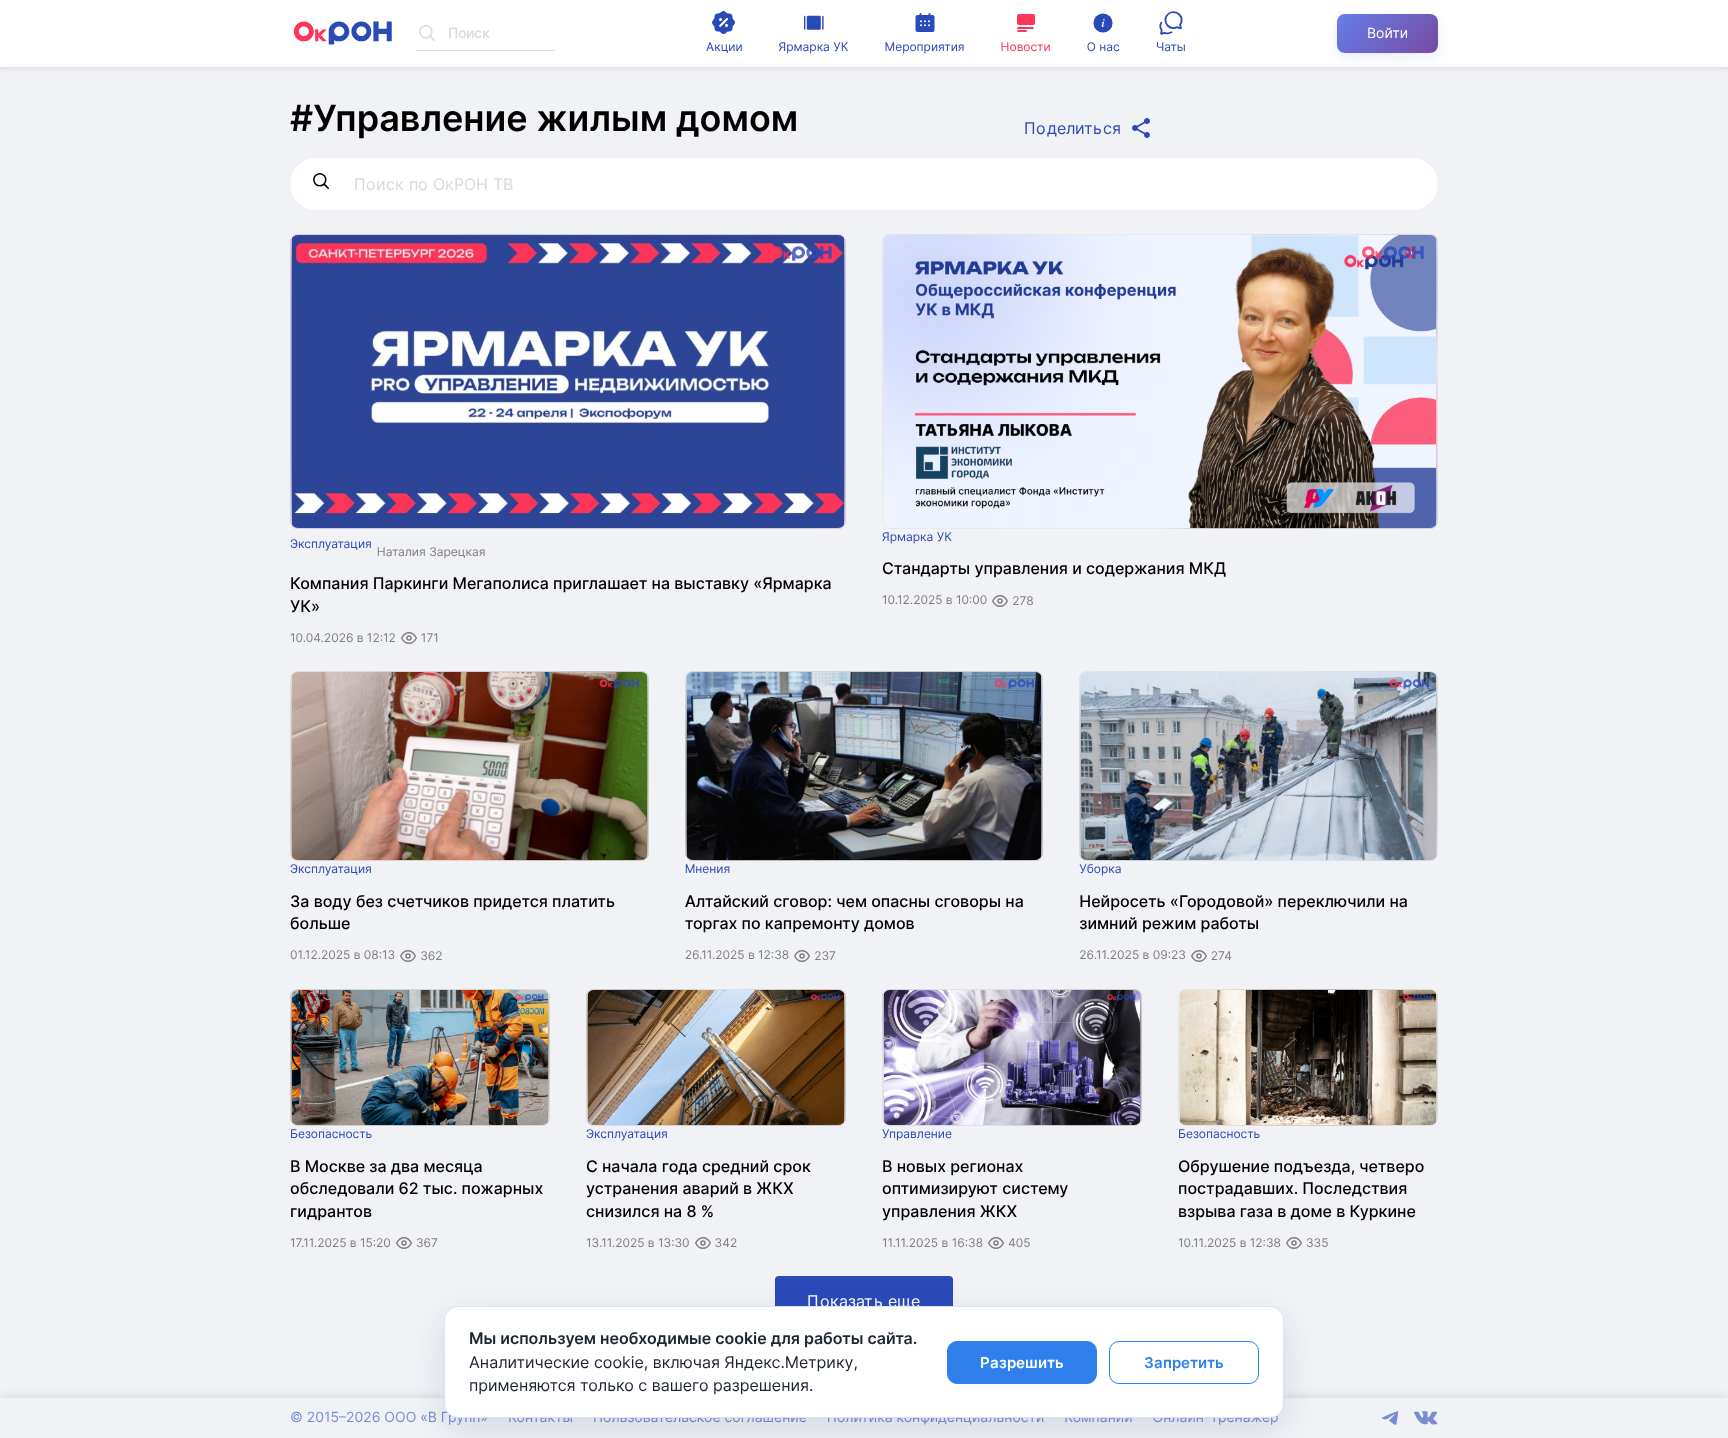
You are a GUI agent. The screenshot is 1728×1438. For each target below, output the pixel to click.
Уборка (1100, 868)
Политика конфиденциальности (935, 1417)
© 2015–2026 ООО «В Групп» (389, 1417)
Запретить (1184, 1362)
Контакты (540, 1417)
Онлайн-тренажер (1216, 1417)
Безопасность (331, 1133)
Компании (1098, 1417)
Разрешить (1022, 1362)
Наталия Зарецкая (431, 551)
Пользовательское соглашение (700, 1417)
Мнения (708, 868)
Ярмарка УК (917, 536)
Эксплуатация (331, 543)
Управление (917, 1133)
